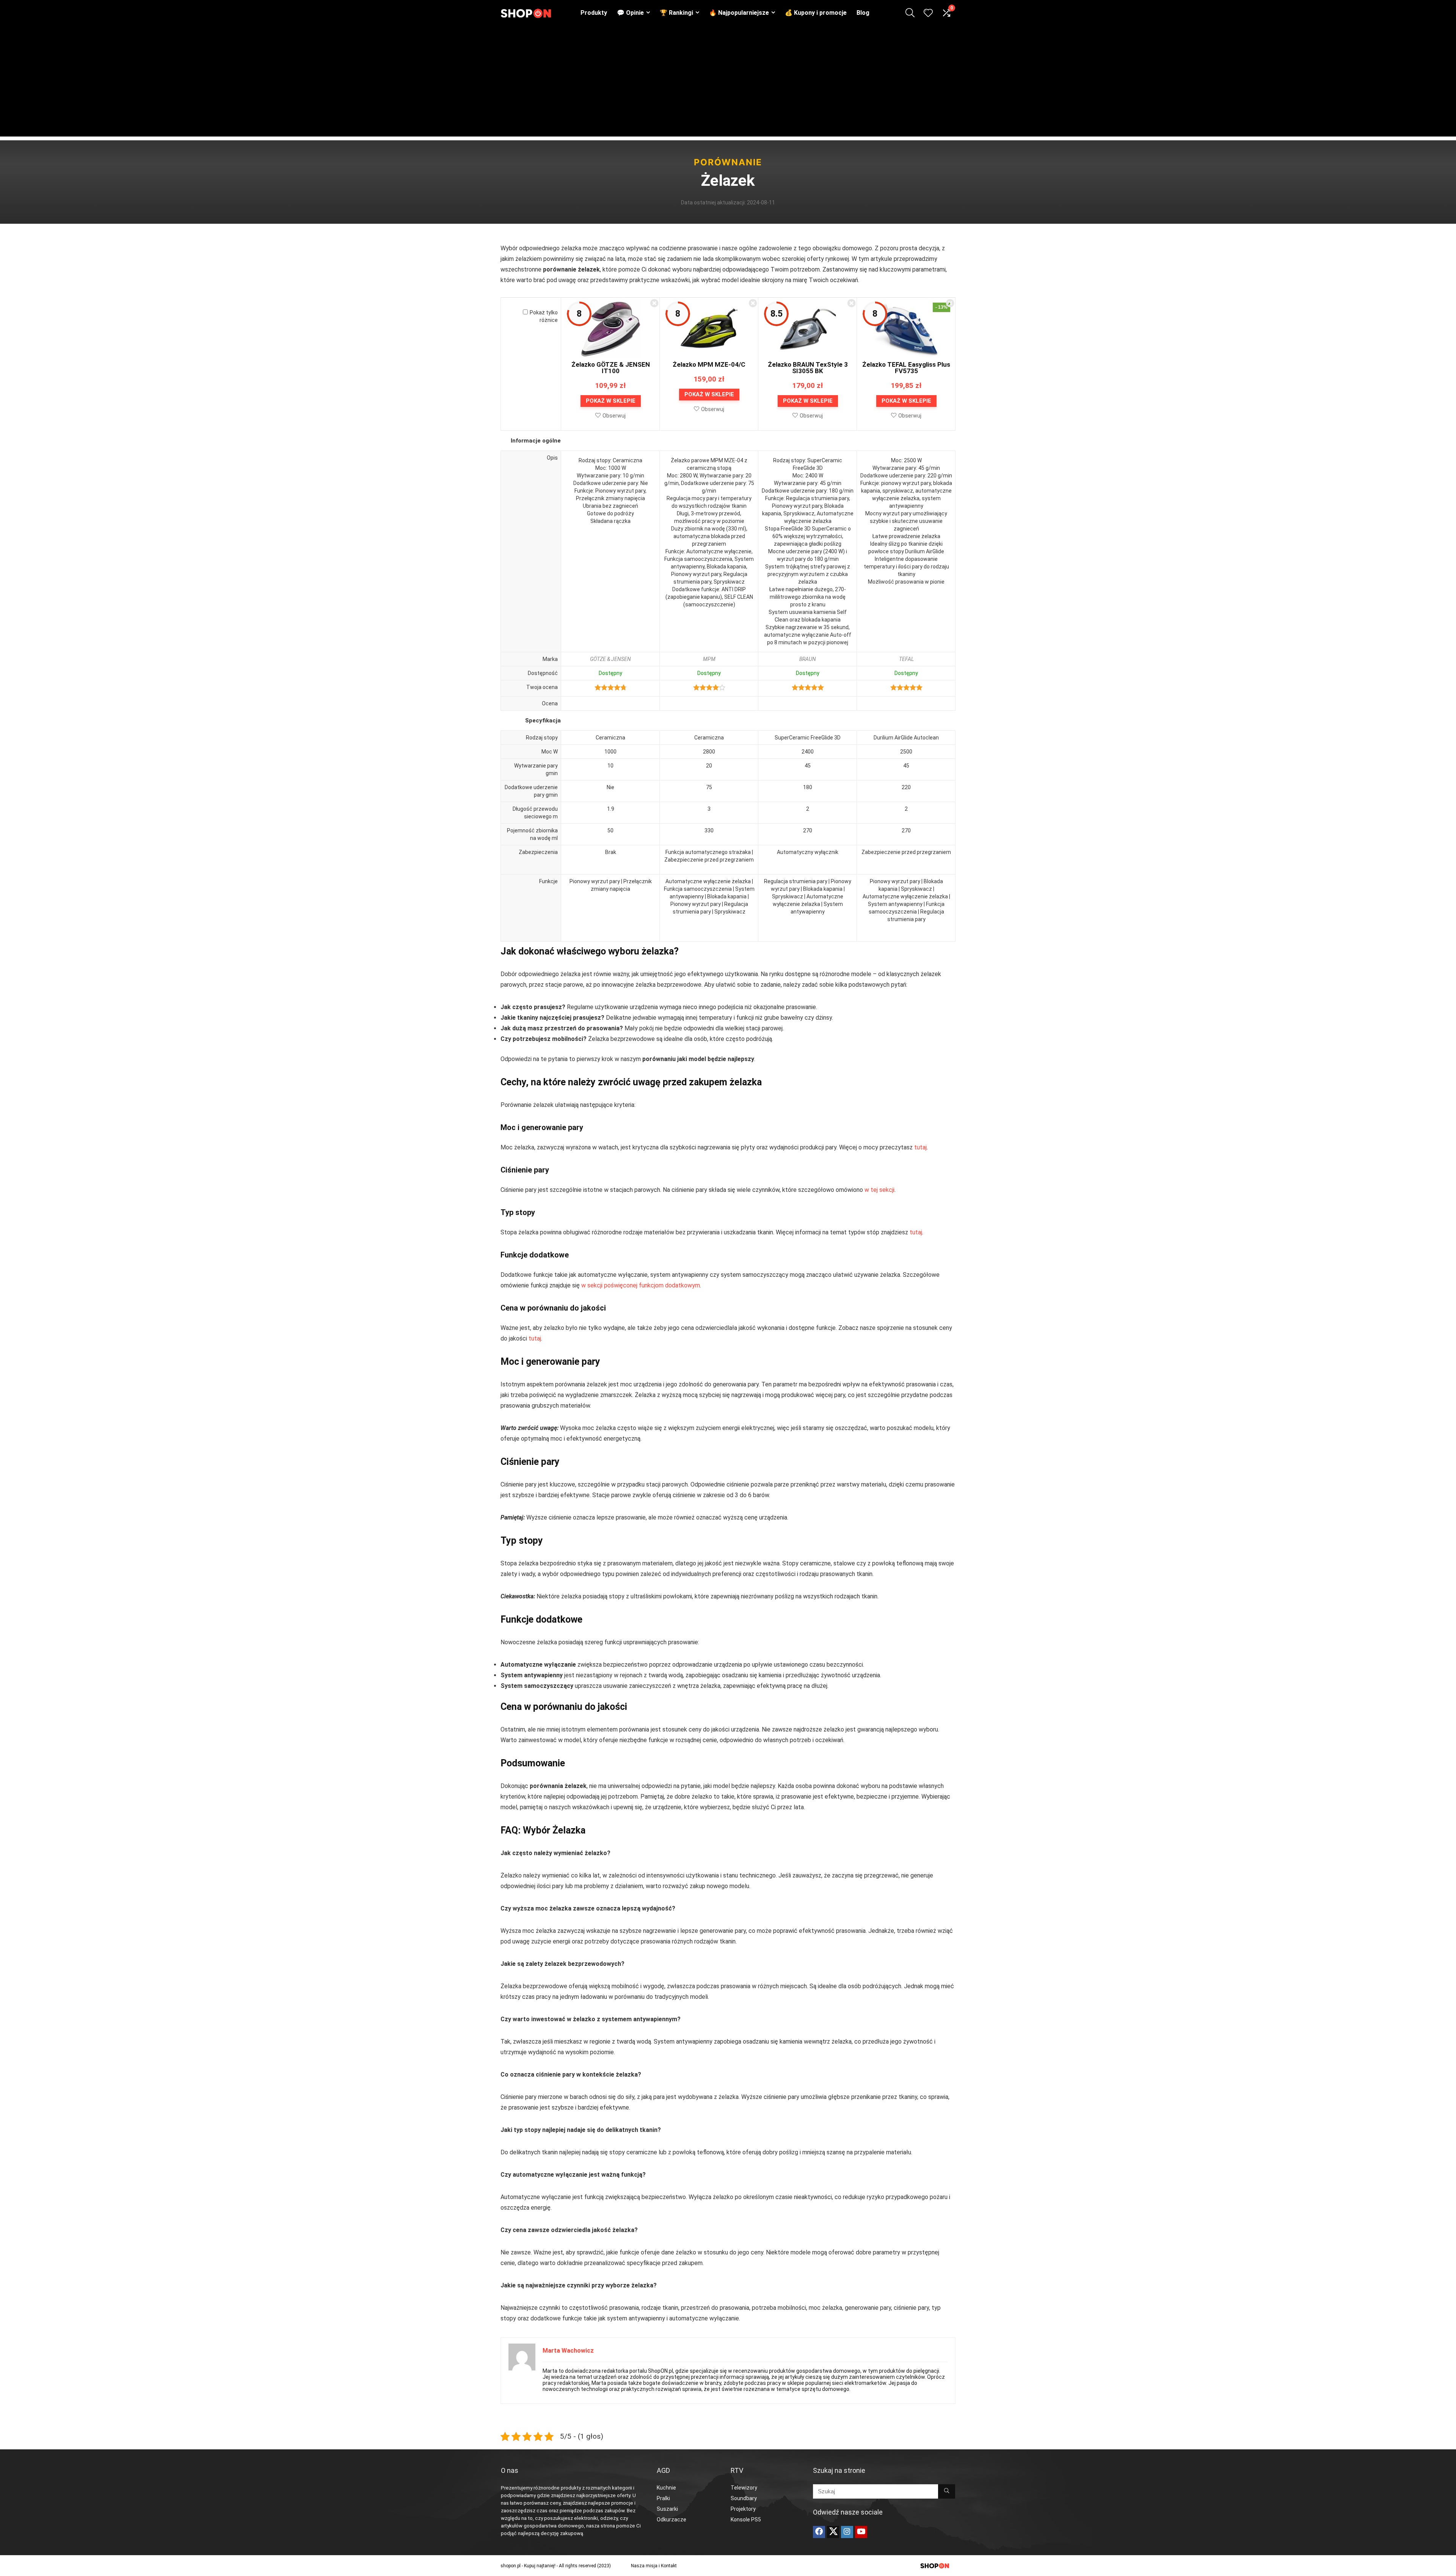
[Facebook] (819, 2532)
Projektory (743, 2509)
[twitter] (833, 2532)
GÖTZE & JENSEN (610, 659)
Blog (863, 13)
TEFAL (906, 659)
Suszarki (667, 2509)
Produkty (594, 13)
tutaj (920, 1147)
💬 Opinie (630, 13)
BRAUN (808, 659)
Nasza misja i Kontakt (654, 2566)
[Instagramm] (847, 2532)
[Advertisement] (728, 83)
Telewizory (744, 2488)
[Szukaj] (947, 2491)
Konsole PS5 (746, 2519)
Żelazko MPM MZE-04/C (709, 364)
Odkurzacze (672, 2519)
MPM (709, 659)
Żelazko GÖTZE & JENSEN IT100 (611, 368)
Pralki (663, 2498)
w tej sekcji (879, 1190)
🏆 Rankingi (676, 13)
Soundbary (744, 2498)
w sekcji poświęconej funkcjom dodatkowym (641, 1285)
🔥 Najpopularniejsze (739, 13)
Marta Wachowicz (568, 2351)
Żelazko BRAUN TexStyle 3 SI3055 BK (808, 368)
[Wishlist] (928, 14)
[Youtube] (861, 2532)
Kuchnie (666, 2488)
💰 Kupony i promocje (816, 13)
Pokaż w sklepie (611, 401)
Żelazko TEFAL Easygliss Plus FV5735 (906, 368)
